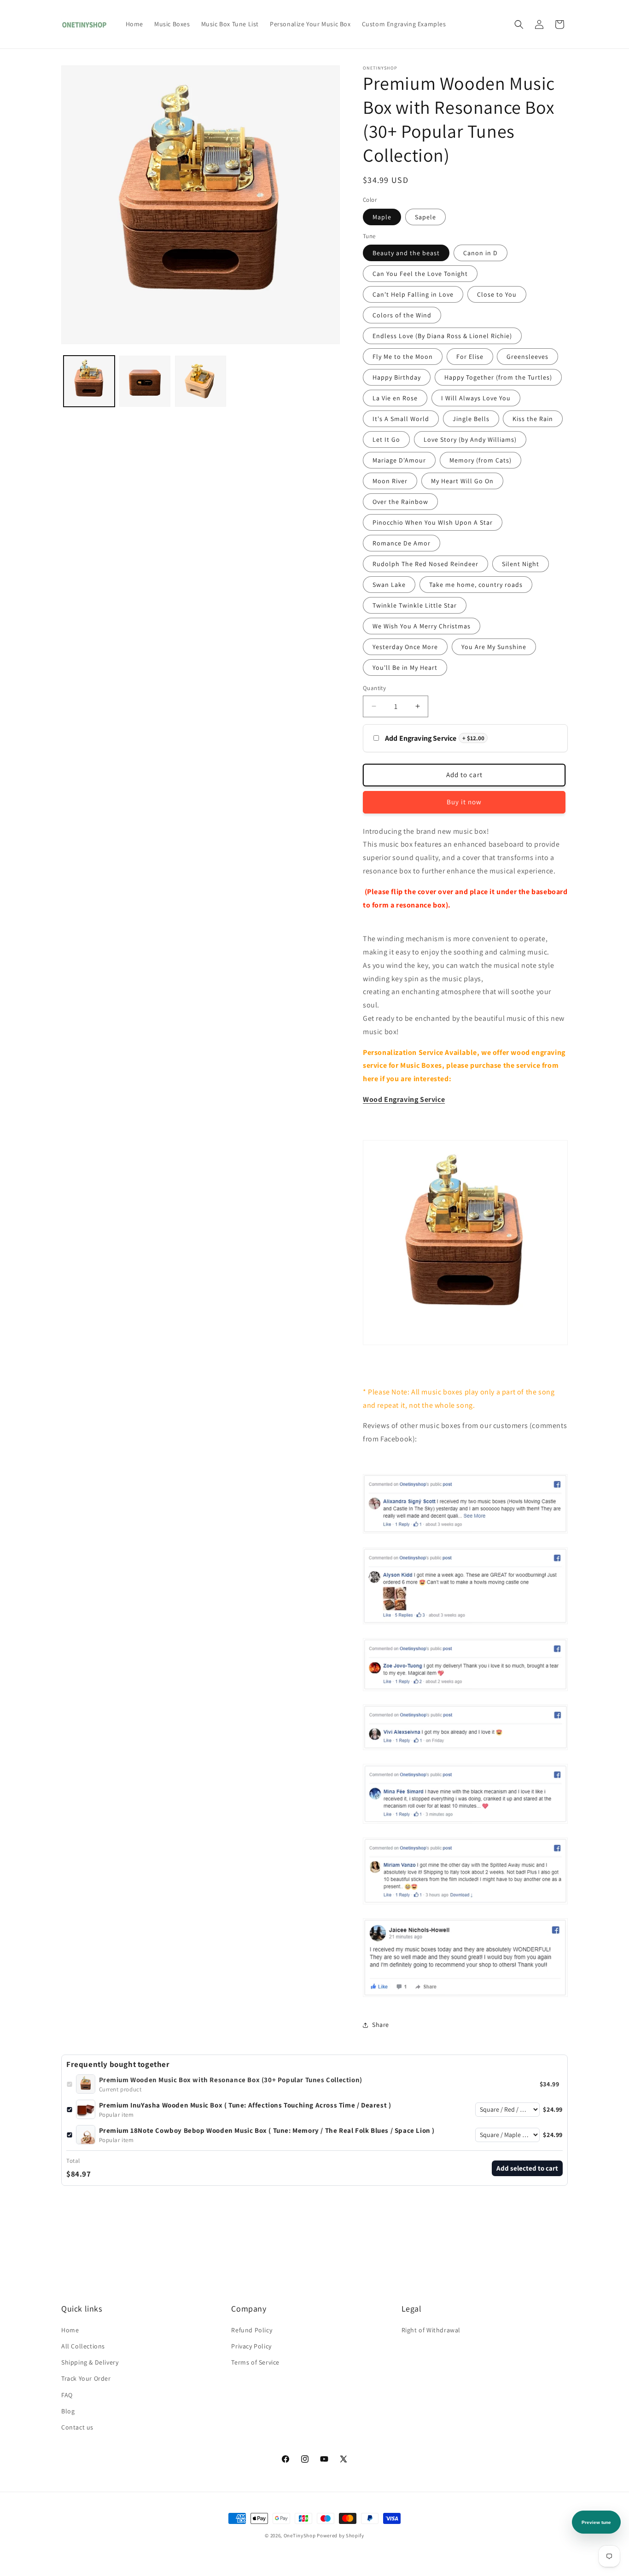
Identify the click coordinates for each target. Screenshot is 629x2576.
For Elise (470, 357)
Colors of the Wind (402, 315)
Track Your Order (86, 2378)
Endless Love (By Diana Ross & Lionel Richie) (442, 336)
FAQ (67, 2395)
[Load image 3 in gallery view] (201, 381)
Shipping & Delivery (90, 2362)
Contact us (77, 2427)
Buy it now (464, 802)
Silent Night (521, 564)
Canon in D (480, 253)
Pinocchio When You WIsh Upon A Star (433, 522)
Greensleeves (527, 357)
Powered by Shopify (341, 2535)
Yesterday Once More (405, 647)
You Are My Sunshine (494, 647)
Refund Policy (252, 2330)
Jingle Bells (471, 419)
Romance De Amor (402, 543)
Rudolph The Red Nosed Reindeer (425, 564)
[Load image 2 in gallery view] (145, 381)
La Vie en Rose (395, 398)
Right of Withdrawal (431, 2330)
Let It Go (386, 439)
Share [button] (381, 2025)
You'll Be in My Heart (405, 667)
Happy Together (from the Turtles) (498, 377)
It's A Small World (401, 419)
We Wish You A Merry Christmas (422, 626)
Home (70, 2330)
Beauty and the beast (406, 253)
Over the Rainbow (400, 502)
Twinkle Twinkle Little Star (415, 605)
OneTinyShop (300, 2535)
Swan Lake (389, 585)
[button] (519, 24)
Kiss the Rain (533, 419)
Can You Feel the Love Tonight (420, 274)
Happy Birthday (397, 377)
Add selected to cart (527, 2168)
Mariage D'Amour (399, 460)
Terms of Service (255, 2362)
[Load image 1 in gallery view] (89, 381)
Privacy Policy (251, 2346)
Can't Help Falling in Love (413, 294)
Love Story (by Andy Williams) (470, 439)
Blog (68, 2411)
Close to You (497, 294)
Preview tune (596, 2522)
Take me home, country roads (476, 585)
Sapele (425, 217)
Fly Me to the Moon (403, 357)
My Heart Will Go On (462, 481)
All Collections (83, 2346)
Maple (382, 217)
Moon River (390, 481)
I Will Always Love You (476, 398)
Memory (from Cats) (480, 460)
